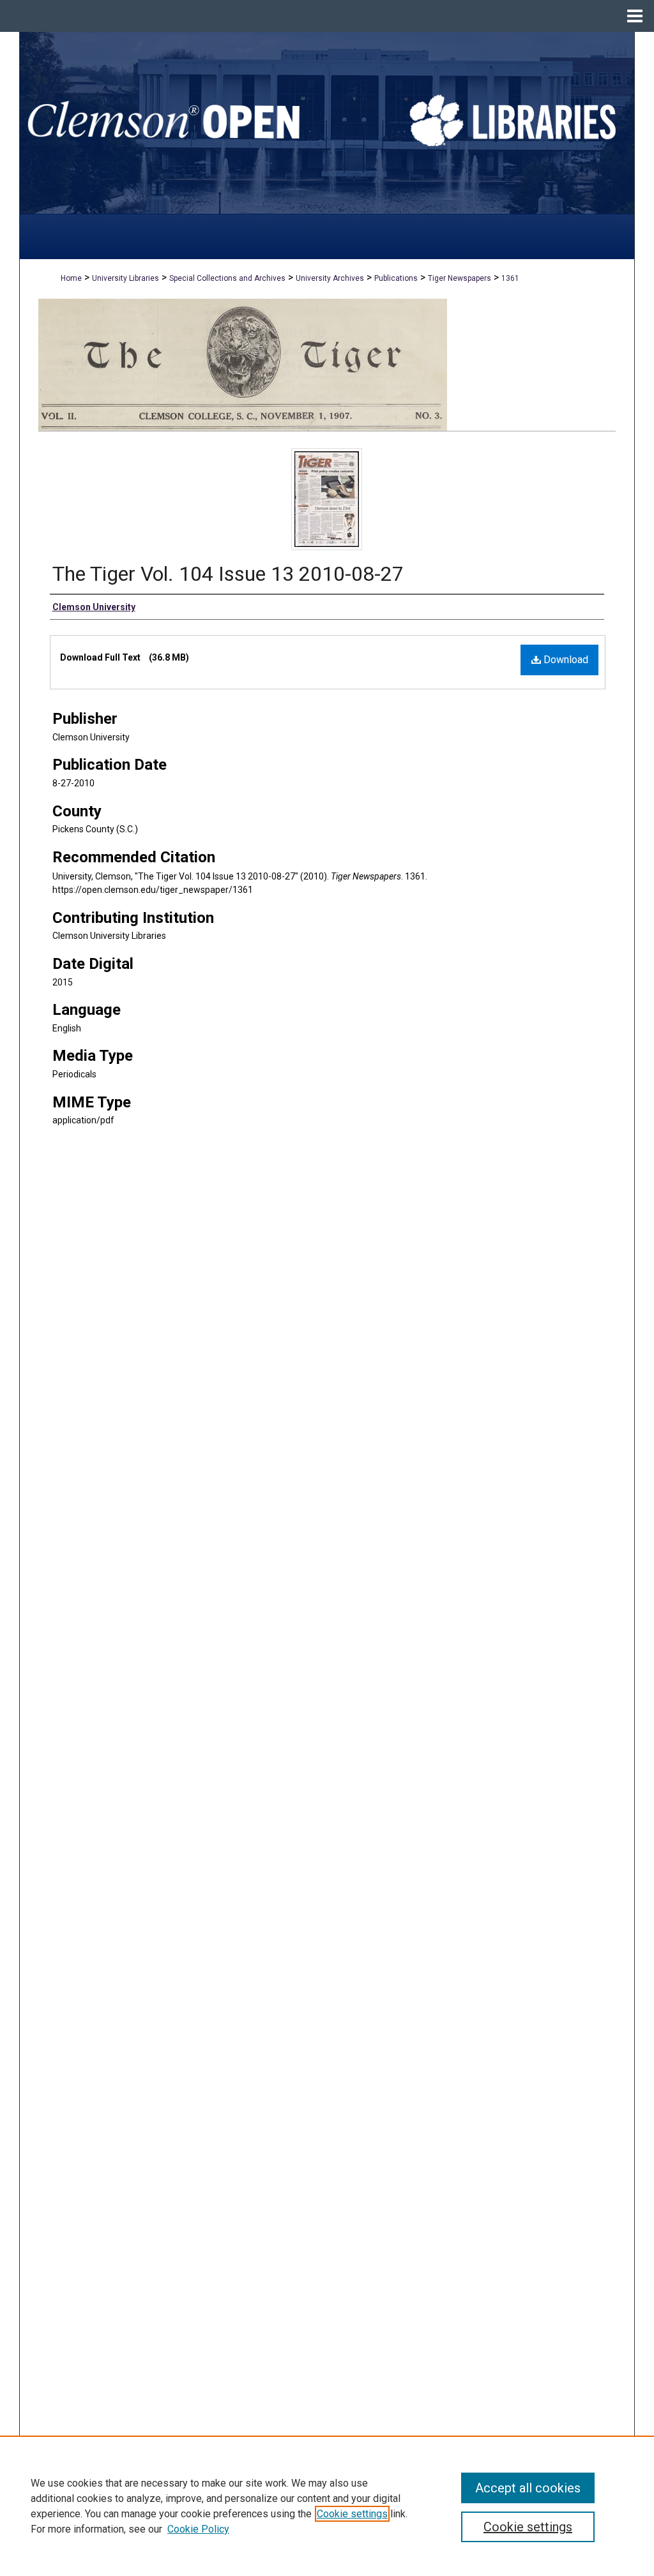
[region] (327, 2506)
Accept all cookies (528, 2488)
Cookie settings (352, 2514)
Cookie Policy (198, 2529)
